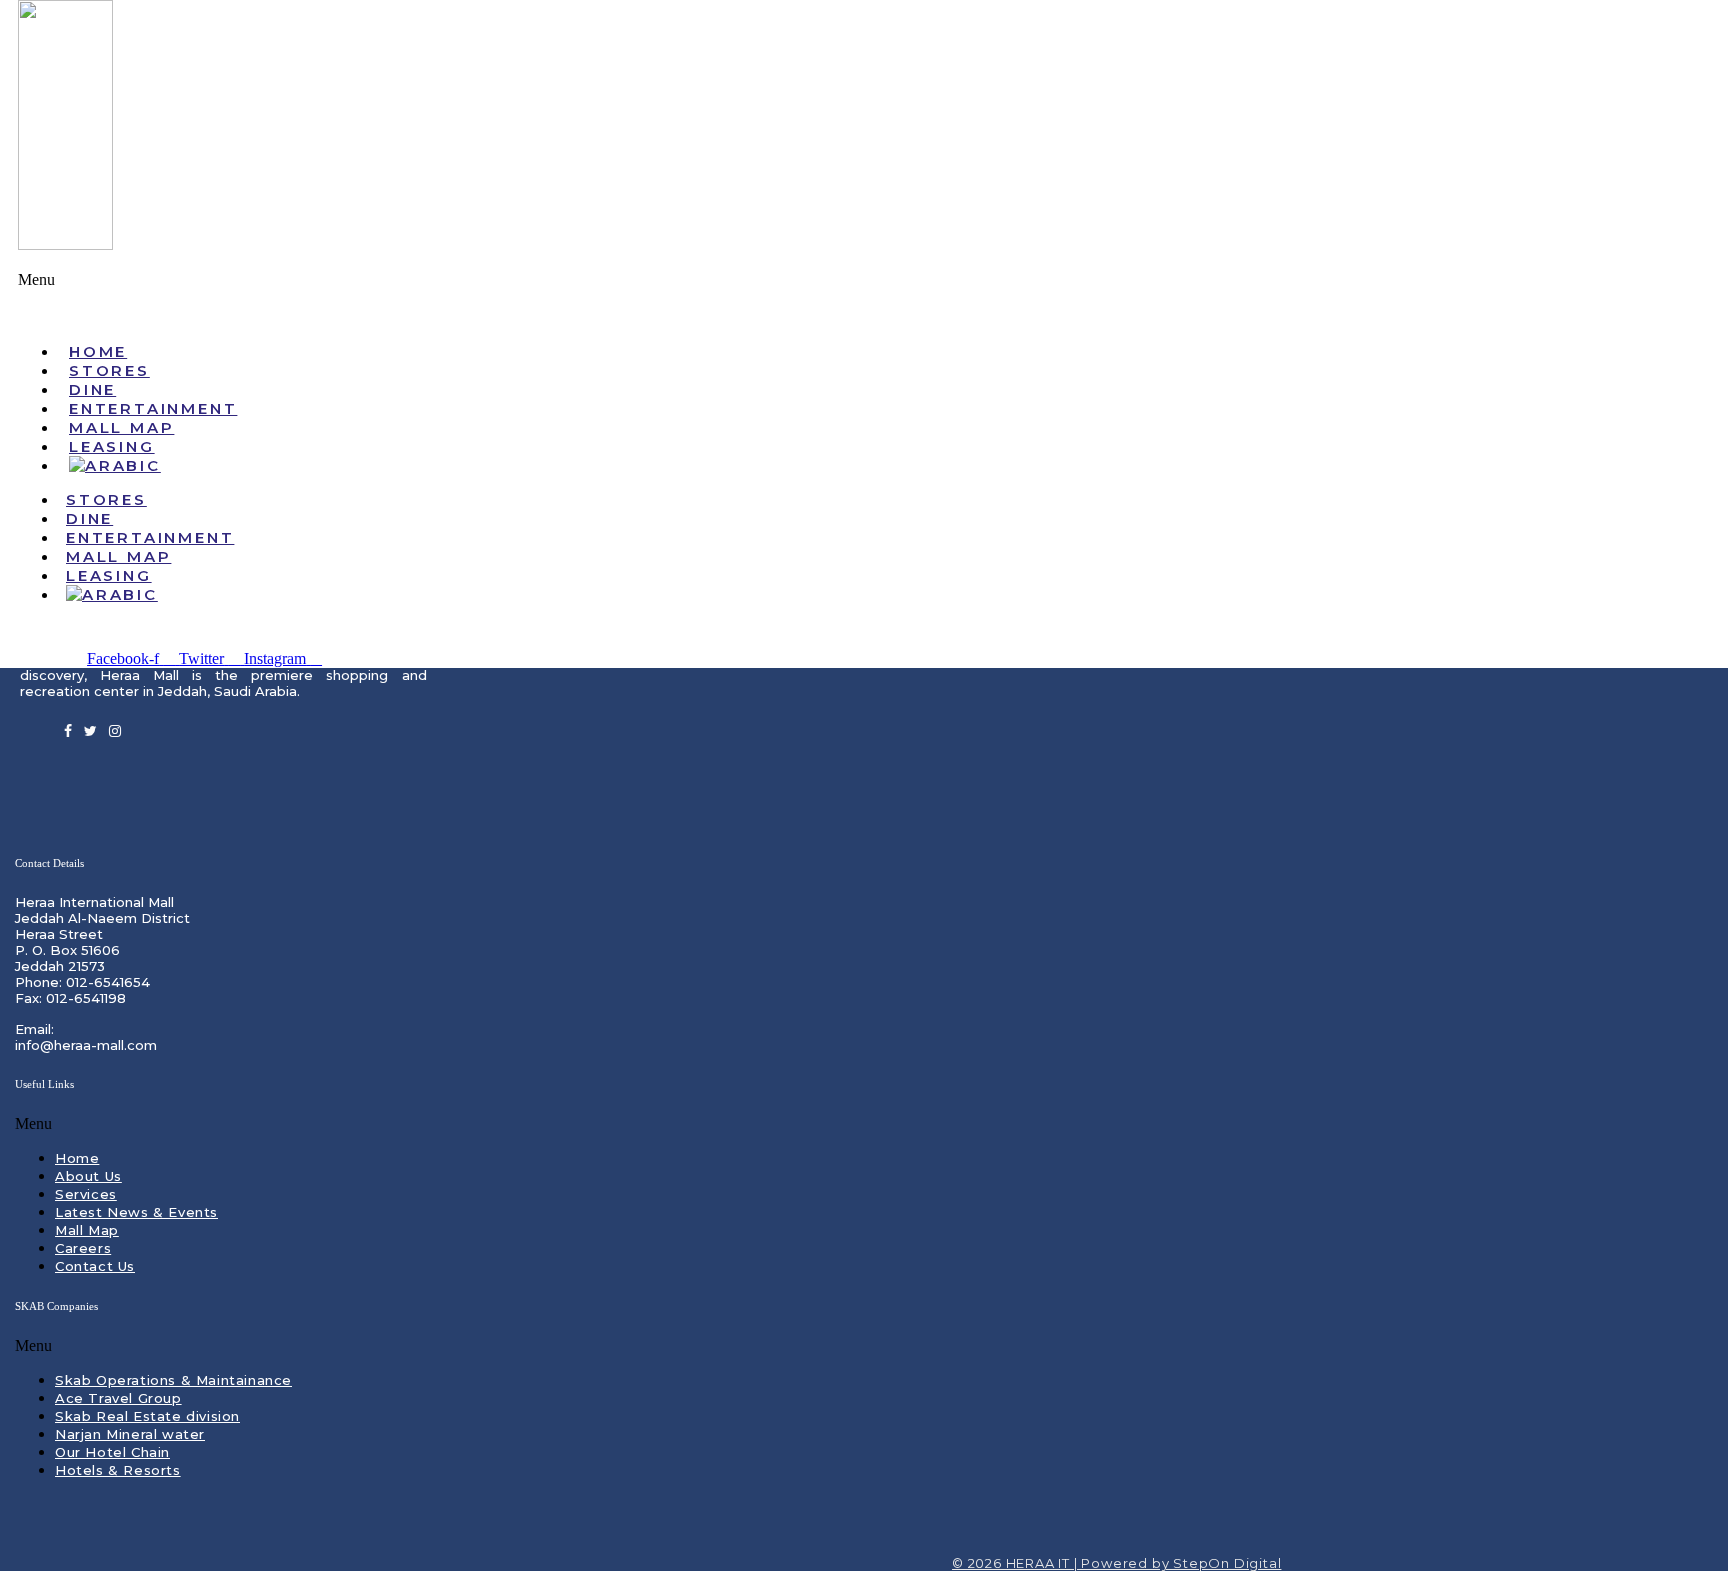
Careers (83, 1248)
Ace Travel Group (118, 1398)
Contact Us (95, 1266)
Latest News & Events (136, 1212)
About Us (88, 1176)
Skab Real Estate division (147, 1416)
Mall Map (87, 1230)
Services (86, 1194)
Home (77, 1158)
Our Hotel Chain (112, 1452)
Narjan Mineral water (130, 1434)
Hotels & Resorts (118, 1470)
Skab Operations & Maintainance (173, 1380)
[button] (864, 298)
